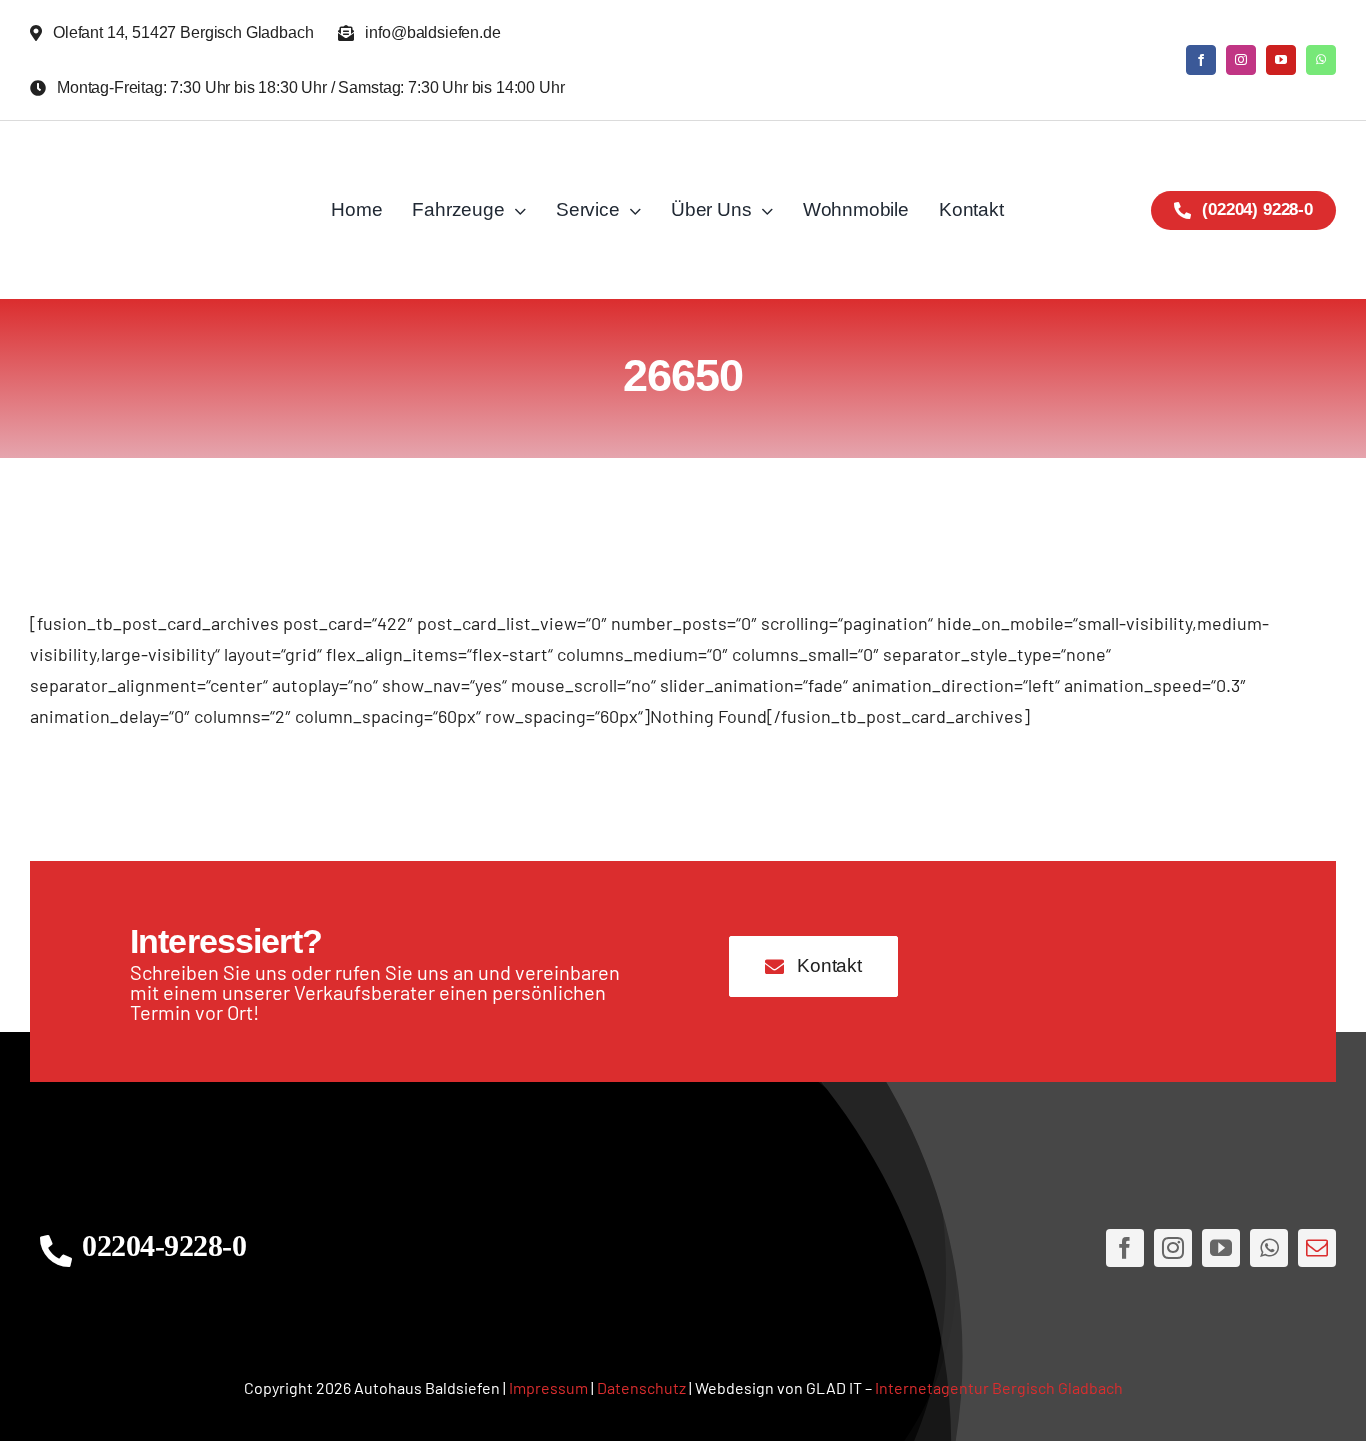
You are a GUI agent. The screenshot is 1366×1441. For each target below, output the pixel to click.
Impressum (548, 1387)
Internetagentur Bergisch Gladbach (999, 1387)
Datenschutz (641, 1387)
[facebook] (1201, 60)
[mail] (1317, 1248)
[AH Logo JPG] (160, 209)
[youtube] (1281, 60)
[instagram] (1241, 60)
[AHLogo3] (683, 1247)
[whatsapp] (1321, 60)
